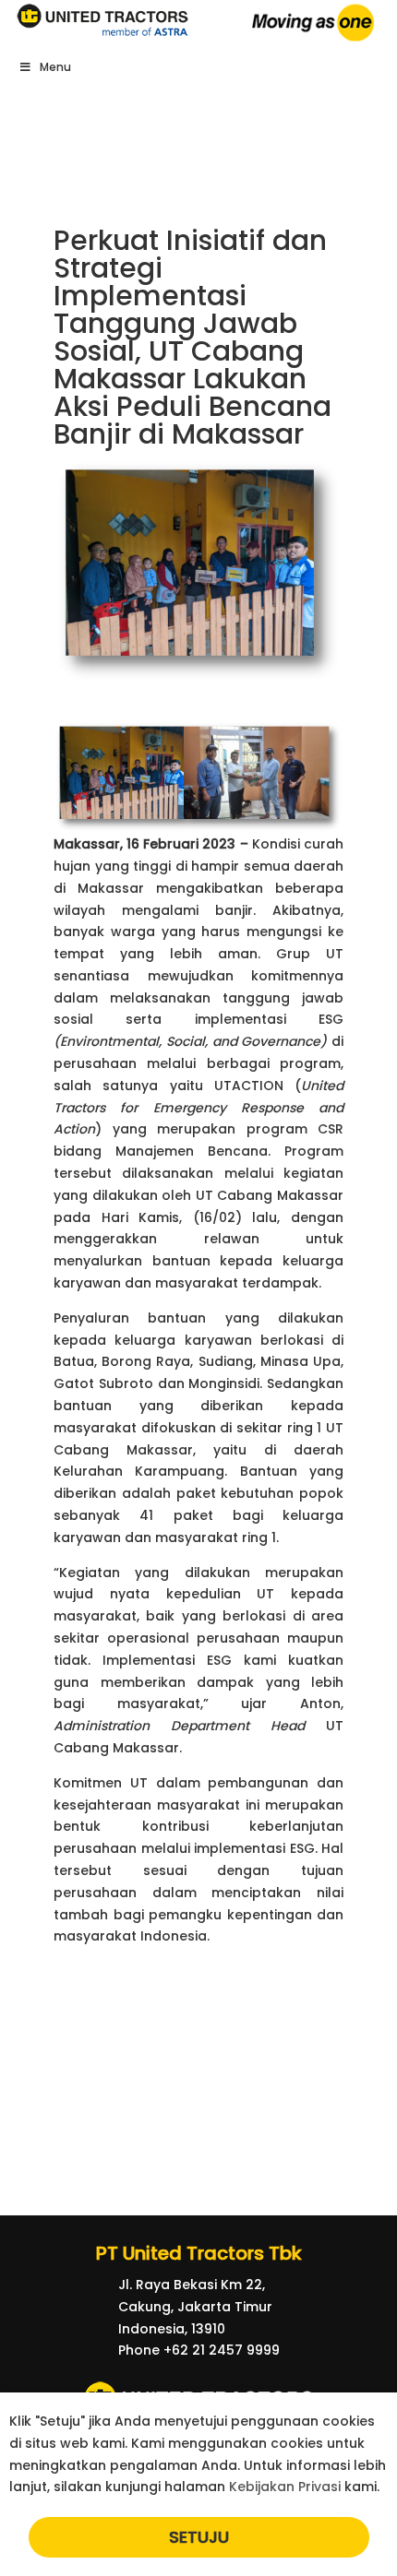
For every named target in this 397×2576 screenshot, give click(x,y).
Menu (55, 67)
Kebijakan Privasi (285, 2487)
